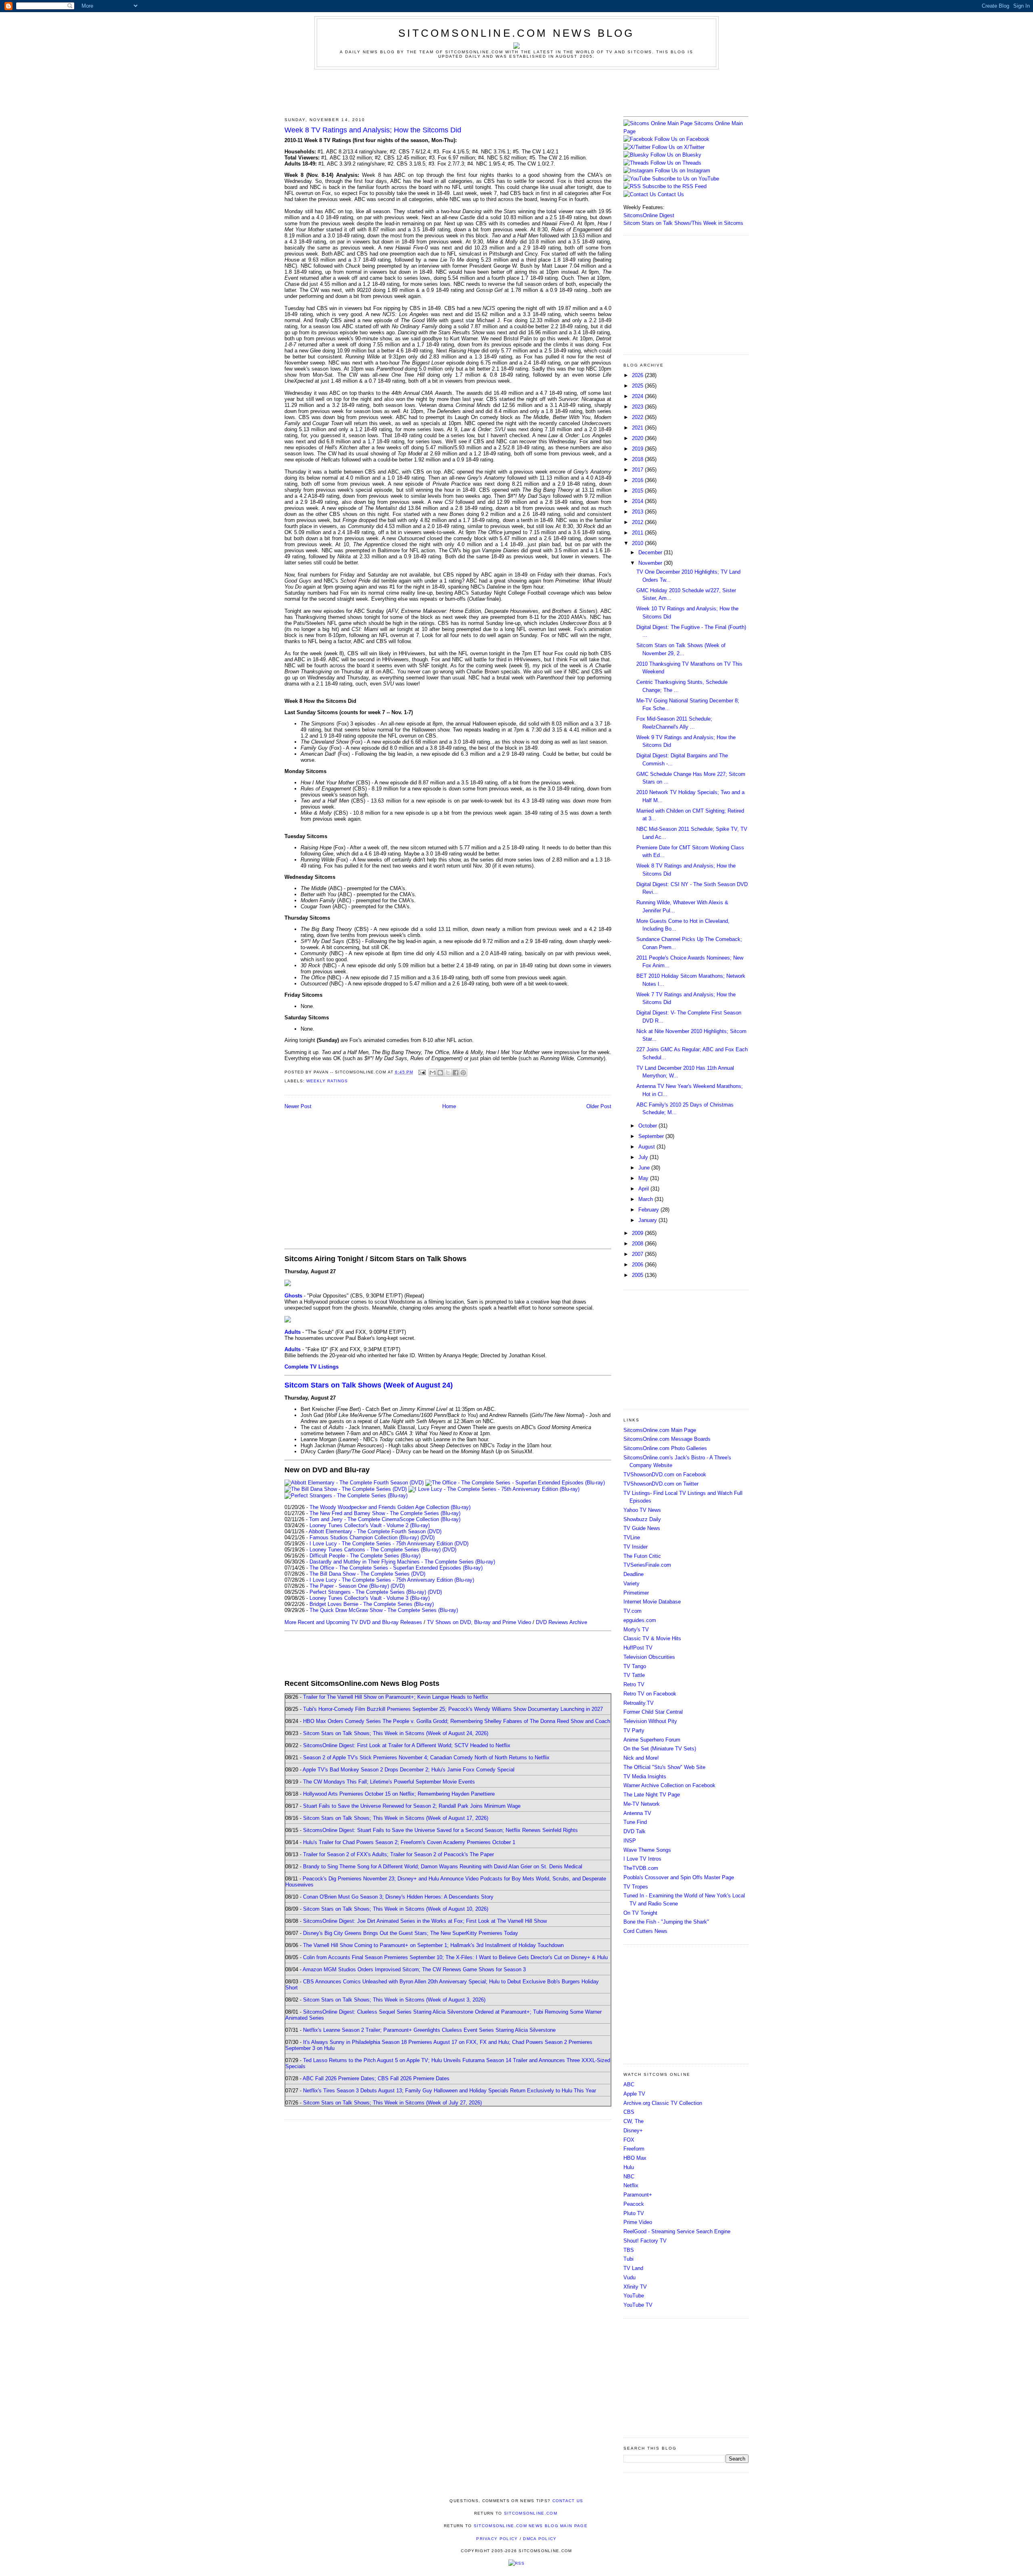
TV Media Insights (645, 1776)
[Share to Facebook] (456, 1073)
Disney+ (633, 2131)
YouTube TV (638, 2305)
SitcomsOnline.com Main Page (660, 1430)
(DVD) (428, 1537)
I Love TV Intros (642, 1859)
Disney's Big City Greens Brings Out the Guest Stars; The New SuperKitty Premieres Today (411, 1933)
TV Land (633, 2268)
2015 (638, 491)
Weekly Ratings (327, 1081)
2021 (638, 428)
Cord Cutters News (645, 1931)
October (648, 1126)
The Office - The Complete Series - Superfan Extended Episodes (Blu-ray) (396, 1568)
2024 (638, 396)
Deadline (634, 1574)
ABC (629, 2084)
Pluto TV (634, 2213)
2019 (638, 449)
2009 (638, 1233)
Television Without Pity (650, 1721)
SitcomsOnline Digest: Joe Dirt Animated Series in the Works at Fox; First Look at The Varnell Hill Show (425, 1921)
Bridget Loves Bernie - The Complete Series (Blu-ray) (372, 1604)
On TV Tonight (640, 1913)
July (644, 1157)
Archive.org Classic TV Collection (663, 2103)
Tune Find (635, 1822)
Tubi (628, 2259)
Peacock (634, 2204)
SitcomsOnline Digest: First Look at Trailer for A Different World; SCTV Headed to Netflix (407, 1745)
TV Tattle (634, 1675)
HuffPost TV (638, 1648)
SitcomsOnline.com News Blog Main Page (531, 2526)
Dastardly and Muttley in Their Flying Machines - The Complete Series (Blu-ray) (402, 1562)
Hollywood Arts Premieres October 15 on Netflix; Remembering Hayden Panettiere (399, 1794)
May (644, 1178)
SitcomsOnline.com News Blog (516, 33)
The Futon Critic (642, 1556)
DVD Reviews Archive (561, 1622)
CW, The (634, 2121)
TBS (629, 2250)
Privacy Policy (497, 2539)
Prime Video (638, 2222)
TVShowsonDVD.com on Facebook (665, 1475)
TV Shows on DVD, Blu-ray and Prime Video (479, 1622)
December (651, 552)
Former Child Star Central (653, 1712)
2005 (638, 1275)
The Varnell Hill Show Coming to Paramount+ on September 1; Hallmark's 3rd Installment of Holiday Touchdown (433, 1945)
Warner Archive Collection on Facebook (669, 1785)
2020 (638, 438)
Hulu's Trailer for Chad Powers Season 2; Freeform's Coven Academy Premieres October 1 (409, 1842)
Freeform (634, 2149)
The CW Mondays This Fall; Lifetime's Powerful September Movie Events (389, 1782)
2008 (638, 1244)
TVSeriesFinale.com (647, 1565)
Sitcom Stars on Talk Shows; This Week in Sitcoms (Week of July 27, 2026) (392, 2103)
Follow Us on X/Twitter (678, 147)
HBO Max (635, 2158)
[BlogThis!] (440, 1073)
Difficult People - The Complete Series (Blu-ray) (365, 1556)
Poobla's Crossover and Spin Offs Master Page (679, 1877)
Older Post (599, 1106)
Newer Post (298, 1106)
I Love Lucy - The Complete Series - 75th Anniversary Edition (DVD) (389, 1544)
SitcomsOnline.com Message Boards (667, 1439)
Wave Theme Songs (647, 1850)
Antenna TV (637, 1813)
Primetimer (636, 1593)
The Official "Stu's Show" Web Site (664, 1767)
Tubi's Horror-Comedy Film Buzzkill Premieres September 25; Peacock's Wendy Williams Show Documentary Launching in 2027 (453, 1709)
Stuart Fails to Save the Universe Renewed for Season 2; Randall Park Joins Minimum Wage (412, 1806)
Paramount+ (638, 2195)
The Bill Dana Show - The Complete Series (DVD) (367, 1574)
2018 (638, 459)
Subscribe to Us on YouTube (686, 179)
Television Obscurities (649, 1657)
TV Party (634, 1730)
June (645, 1168)
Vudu (629, 2277)
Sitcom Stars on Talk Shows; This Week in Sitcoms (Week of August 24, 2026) (396, 1733)
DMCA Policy (540, 2539)
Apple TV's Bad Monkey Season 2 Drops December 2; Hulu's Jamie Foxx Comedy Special (409, 1770)
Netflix (631, 2185)
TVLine (632, 1537)
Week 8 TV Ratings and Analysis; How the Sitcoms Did (373, 130)
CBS (629, 2112)
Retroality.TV (639, 1703)
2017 (638, 470)
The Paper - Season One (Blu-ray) (349, 1586)
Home (449, 1106)
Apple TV (634, 2094)
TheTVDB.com (641, 1868)
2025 (638, 386)
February (649, 1210)
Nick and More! (641, 1758)
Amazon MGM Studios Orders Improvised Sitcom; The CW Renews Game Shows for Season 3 (414, 1969)
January (648, 1220)
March (646, 1199)
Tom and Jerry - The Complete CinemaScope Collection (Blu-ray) (385, 1519)
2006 (638, 1265)
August (647, 1147)
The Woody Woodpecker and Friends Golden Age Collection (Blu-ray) (390, 1507)
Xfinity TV (635, 2287)
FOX (629, 2140)
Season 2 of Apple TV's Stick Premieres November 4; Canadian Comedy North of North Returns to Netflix (426, 1758)
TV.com (633, 1611)
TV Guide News (642, 1528)
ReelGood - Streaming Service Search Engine (677, 2231)
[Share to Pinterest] (463, 1073)
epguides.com (640, 1620)
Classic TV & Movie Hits (652, 1638)
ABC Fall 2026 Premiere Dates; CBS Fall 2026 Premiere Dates (376, 2078)
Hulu (629, 2167)
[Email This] (433, 1073)
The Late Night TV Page (652, 1795)
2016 (638, 480)
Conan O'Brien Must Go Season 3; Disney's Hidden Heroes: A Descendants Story (398, 1897)
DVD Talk (635, 1831)
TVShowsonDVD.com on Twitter (661, 1484)
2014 (638, 501)
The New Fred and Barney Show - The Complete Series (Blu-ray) (385, 1513)
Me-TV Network (642, 1804)
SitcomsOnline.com (531, 2513)
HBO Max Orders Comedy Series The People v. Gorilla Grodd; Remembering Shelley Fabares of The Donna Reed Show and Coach (457, 1721)
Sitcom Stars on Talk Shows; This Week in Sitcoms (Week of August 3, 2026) (394, 2000)
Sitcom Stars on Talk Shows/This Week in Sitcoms (683, 223)
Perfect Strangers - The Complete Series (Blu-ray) (368, 1592)
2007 (638, 1254)
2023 (638, 407)
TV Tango (635, 1666)
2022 (638, 417)
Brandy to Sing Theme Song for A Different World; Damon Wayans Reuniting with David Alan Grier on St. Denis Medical (443, 1866)
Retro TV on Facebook (650, 1694)
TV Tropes (636, 1887)
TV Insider (636, 1547)
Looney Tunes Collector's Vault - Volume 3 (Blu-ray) (370, 1598)
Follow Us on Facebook (682, 139)
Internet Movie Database (652, 1602)
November (651, 563)
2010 (638, 543)
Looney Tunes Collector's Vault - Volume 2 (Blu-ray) (370, 1525)
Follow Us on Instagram (683, 171)
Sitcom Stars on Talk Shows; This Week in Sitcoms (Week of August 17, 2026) (396, 1818)
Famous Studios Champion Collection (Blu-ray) (364, 1537)
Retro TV (634, 1684)
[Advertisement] (516, 92)
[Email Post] (422, 1072)
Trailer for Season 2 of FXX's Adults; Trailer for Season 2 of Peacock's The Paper (398, 1854)
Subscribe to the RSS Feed (674, 186)
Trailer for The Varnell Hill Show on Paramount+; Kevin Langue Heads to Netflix (396, 1697)
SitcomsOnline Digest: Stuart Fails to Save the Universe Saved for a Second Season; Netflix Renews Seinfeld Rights (440, 1830)
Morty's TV (636, 1630)
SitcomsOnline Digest (649, 215)
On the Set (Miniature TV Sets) (660, 1749)
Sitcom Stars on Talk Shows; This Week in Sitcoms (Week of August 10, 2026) (396, 1909)
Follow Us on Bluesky (676, 155)
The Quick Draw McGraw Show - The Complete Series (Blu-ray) (384, 1610)
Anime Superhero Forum (652, 1740)
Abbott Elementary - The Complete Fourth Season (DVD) (375, 1531)
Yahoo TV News (642, 1510)
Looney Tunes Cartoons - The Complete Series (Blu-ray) (375, 1550)
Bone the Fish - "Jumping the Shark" (666, 1922)
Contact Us (670, 194)
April (644, 1189)
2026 (638, 375)
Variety (632, 1584)
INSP (630, 1841)
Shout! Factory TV (645, 2241)
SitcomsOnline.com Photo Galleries (665, 1448)
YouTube (634, 2296)
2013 (638, 512)
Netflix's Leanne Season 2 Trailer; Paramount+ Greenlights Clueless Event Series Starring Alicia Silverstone (429, 2030)
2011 (638, 533)
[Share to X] (448, 1073)
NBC (629, 2177)
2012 (638, 522)
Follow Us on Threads (676, 163)
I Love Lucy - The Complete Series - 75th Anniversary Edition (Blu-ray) (392, 1580)
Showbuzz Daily (642, 1519)
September (652, 1136)
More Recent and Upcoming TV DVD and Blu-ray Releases (353, 1622)
